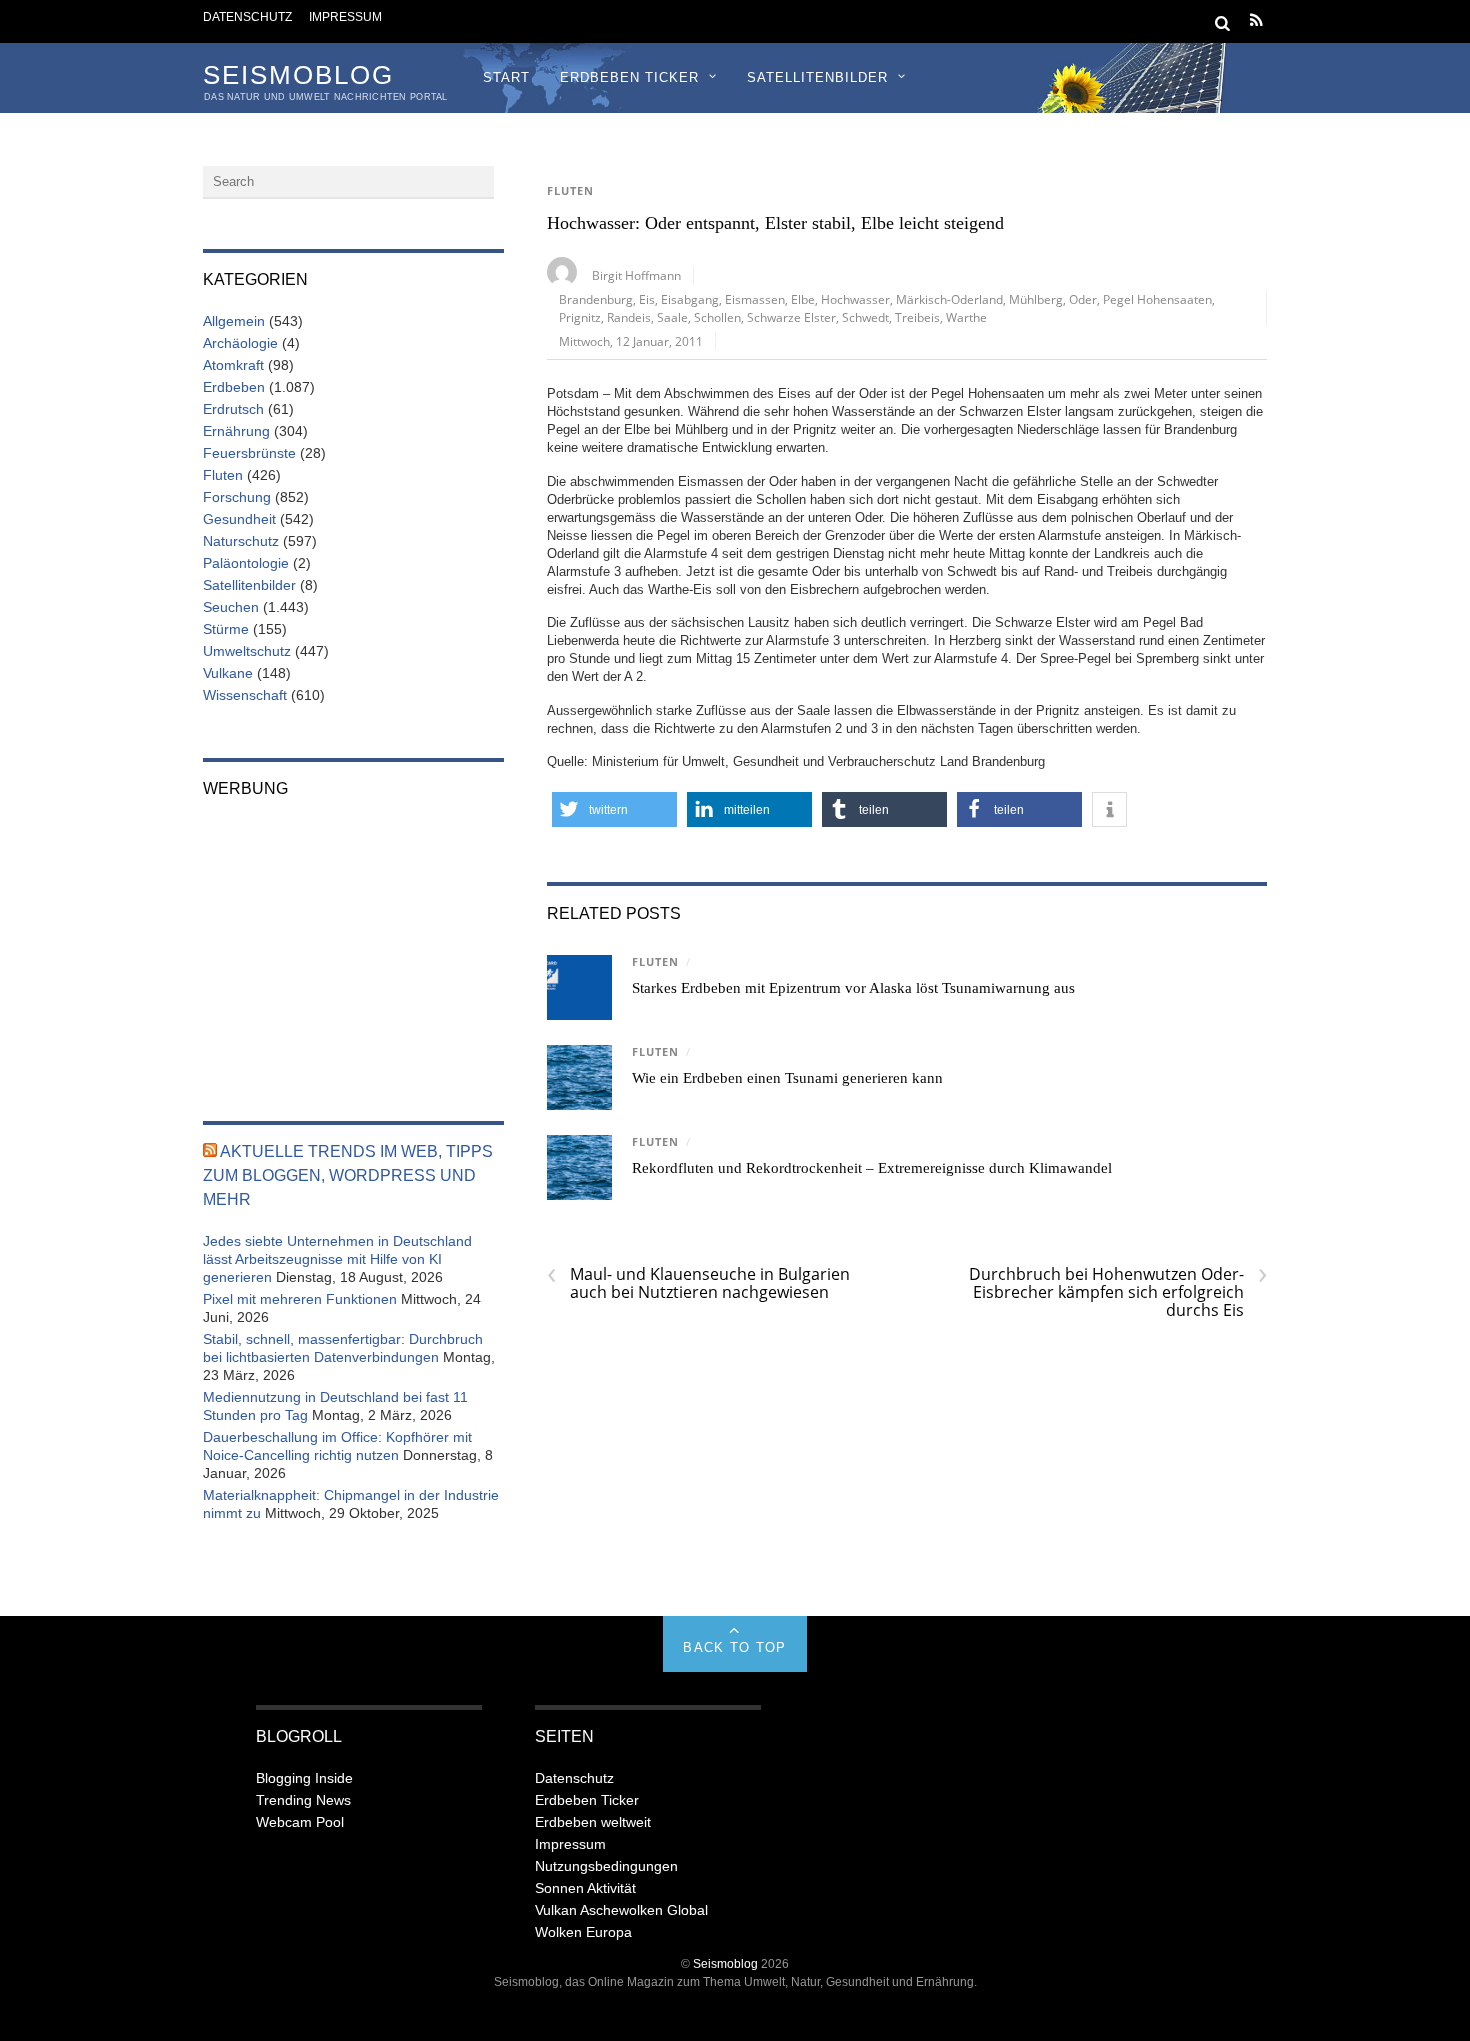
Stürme (226, 629)
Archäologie (240, 343)
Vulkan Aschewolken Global (621, 1910)
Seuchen (231, 607)
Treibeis (917, 317)
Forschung (237, 497)
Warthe (966, 317)
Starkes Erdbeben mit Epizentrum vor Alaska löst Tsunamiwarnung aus (853, 988)
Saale (672, 317)
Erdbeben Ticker (629, 77)
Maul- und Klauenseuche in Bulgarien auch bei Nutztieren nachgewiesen (698, 1283)
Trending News (303, 1800)
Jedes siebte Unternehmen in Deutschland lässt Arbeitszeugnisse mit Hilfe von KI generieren (337, 1259)
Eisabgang (690, 299)
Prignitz (580, 317)
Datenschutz (247, 16)
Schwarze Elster (791, 317)
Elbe (803, 299)
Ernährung (236, 431)
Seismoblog (725, 1963)
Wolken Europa (583, 1932)
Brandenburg (596, 299)
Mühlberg (1036, 299)
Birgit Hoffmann (636, 275)
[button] (614, 809)
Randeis (629, 317)
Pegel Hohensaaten (1157, 299)
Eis (647, 299)
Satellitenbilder (817, 77)
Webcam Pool (300, 1822)
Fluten (570, 191)
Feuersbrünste (249, 453)
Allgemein (234, 321)
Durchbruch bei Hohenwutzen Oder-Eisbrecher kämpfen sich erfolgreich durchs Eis (1118, 1292)
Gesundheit (239, 519)
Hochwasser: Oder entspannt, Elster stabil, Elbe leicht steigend (775, 223)
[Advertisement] (353, 946)
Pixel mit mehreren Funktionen (300, 1299)
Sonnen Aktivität (585, 1888)
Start (506, 77)
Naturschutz (241, 541)
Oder (1083, 299)
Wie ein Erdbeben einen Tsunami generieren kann (787, 1078)
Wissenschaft (245, 695)
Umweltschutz (247, 651)
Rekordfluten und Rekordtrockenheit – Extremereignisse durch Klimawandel (872, 1168)
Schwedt (865, 317)
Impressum (345, 16)
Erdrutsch (233, 409)
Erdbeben (234, 387)
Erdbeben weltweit (593, 1822)
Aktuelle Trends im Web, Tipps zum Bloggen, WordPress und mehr (348, 1175)
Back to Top (734, 1647)
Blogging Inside (304, 1778)
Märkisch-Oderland (949, 299)
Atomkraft (233, 365)
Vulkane (228, 673)
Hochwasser (855, 299)
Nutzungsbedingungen (606, 1866)
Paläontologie (246, 563)
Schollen (717, 317)
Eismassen (755, 299)
